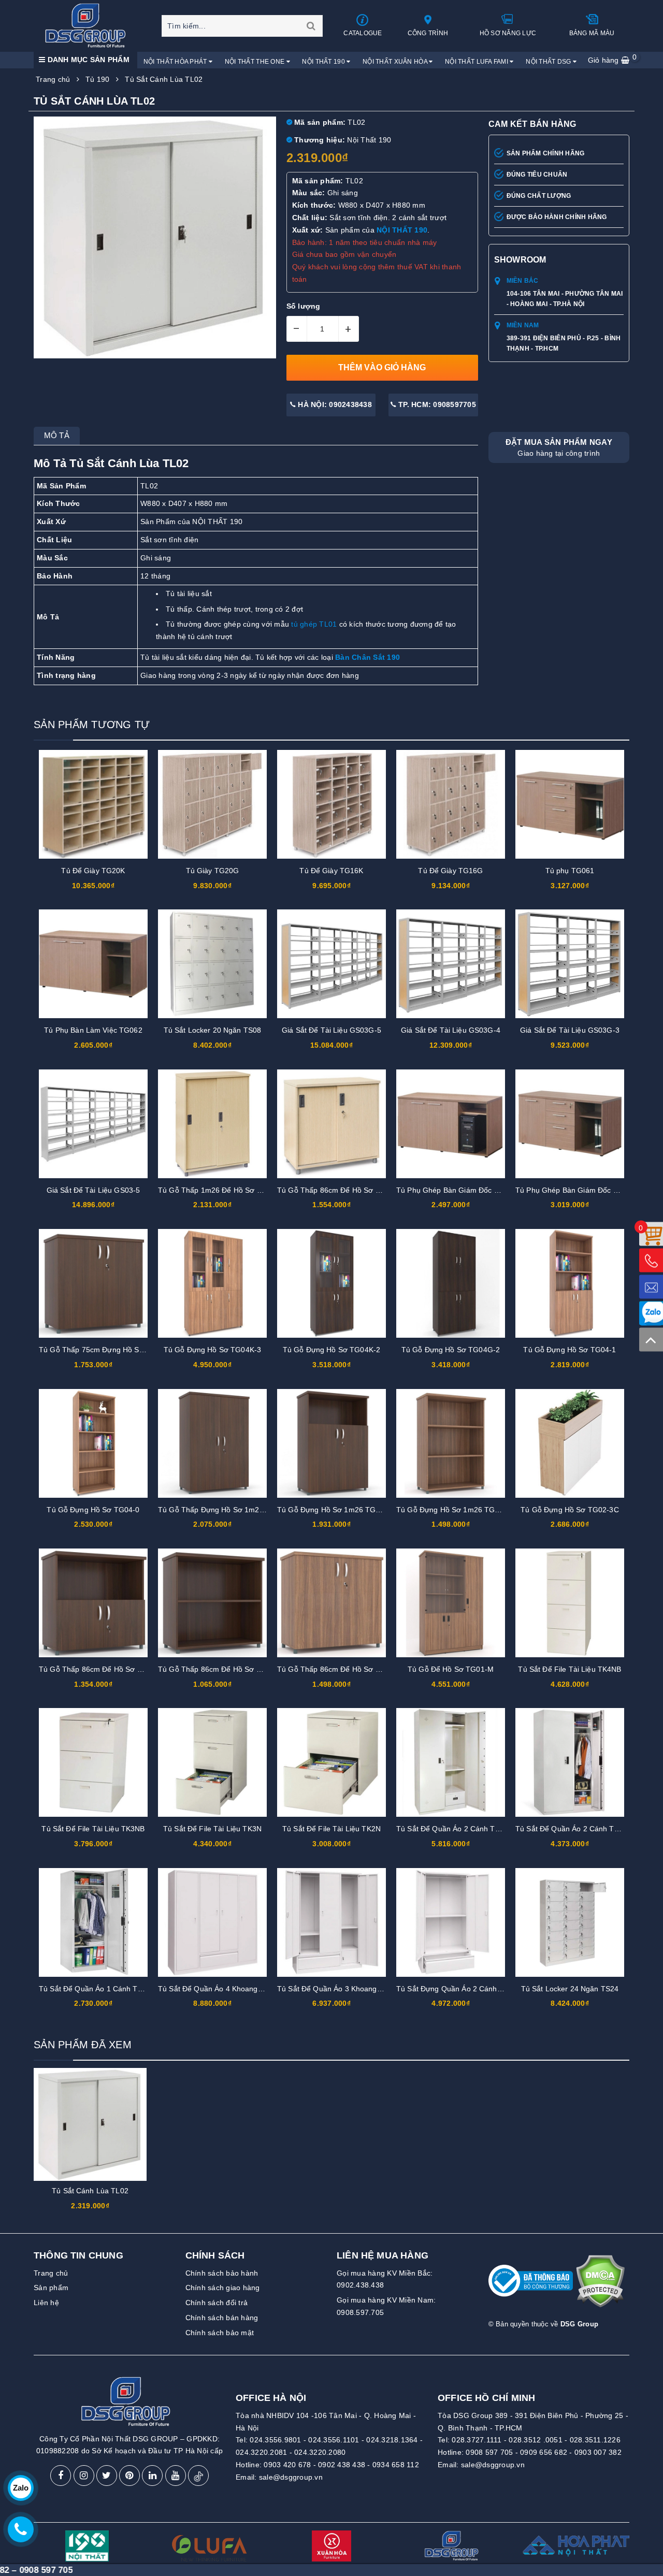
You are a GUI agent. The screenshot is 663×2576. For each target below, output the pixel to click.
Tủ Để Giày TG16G (450, 871)
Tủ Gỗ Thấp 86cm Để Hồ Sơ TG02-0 (220, 1669)
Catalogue (363, 33)
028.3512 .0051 (536, 2440)
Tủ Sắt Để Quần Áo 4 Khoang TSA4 (218, 1989)
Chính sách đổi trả (217, 2303)
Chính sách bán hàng (222, 2318)
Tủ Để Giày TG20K (93, 871)
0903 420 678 (287, 2465)
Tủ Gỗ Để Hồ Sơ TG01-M (451, 1669)
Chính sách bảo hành (222, 2273)
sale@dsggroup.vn (291, 2477)
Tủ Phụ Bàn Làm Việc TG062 (93, 1030)
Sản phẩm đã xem (83, 2045)
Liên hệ (46, 2303)
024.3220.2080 (320, 2452)
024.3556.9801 (275, 2440)
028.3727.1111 (477, 2440)
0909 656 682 (544, 2452)
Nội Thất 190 (324, 62)
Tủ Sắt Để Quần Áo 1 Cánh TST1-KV (101, 1989)
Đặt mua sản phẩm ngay (559, 447)
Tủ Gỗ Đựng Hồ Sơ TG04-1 (570, 1350)
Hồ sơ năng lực (508, 33)
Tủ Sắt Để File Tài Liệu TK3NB (93, 1829)
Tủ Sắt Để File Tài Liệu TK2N (331, 1829)
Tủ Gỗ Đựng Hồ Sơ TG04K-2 (331, 1350)
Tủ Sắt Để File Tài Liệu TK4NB (570, 1669)
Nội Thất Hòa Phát (176, 62)
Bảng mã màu (592, 33)
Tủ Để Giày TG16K (331, 871)
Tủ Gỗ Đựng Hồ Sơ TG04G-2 (451, 1350)
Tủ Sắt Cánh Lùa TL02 (90, 2191)
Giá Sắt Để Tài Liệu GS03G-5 (331, 1030)
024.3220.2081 (261, 2452)
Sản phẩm (51, 2288)
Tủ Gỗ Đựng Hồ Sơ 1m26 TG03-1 (334, 1510)
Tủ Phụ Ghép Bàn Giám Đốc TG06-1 (577, 1190)
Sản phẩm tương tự (92, 725)
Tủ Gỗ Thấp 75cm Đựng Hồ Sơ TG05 (102, 1350)
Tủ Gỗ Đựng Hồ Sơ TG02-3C (570, 1510)
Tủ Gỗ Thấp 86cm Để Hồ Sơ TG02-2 (339, 1669)
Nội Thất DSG (549, 62)
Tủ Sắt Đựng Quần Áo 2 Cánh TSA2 (457, 1989)
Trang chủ (51, 2273)
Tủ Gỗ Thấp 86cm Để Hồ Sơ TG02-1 (101, 1669)
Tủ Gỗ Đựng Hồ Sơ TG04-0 (93, 1510)
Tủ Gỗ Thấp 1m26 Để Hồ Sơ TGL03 (219, 1190)
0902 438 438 (342, 2465)
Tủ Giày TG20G (213, 871)
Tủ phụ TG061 (570, 871)
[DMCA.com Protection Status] (600, 2285)
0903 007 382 (598, 2452)
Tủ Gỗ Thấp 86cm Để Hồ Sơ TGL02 (338, 1190)
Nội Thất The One (256, 62)
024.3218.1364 (392, 2440)
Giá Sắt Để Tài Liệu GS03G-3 (570, 1030)
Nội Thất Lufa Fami (477, 62)
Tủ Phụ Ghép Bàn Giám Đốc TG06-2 (458, 1190)
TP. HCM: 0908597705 (436, 404)
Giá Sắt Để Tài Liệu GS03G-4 (451, 1030)
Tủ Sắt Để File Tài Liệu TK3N (212, 1829)
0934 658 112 (396, 2465)
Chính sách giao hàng (223, 2288)
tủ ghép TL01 (314, 624)
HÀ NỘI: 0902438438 (334, 404)
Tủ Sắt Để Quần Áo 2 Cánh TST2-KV (578, 1829)
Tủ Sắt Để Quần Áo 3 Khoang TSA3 (337, 1989)
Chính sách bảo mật (220, 2333)
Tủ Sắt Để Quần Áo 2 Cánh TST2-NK (459, 1829)
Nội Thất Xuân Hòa (396, 62)
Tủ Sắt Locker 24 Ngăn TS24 (570, 1989)
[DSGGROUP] (89, 25)
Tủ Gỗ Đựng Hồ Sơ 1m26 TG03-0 (453, 1510)
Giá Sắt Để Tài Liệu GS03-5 (93, 1190)
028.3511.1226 (595, 2440)
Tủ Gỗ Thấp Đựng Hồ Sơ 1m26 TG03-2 (225, 1510)
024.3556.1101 (334, 2440)
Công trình (428, 33)
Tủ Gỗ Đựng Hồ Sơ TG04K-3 (212, 1350)
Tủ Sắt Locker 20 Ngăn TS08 (213, 1030)
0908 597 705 (489, 2452)
